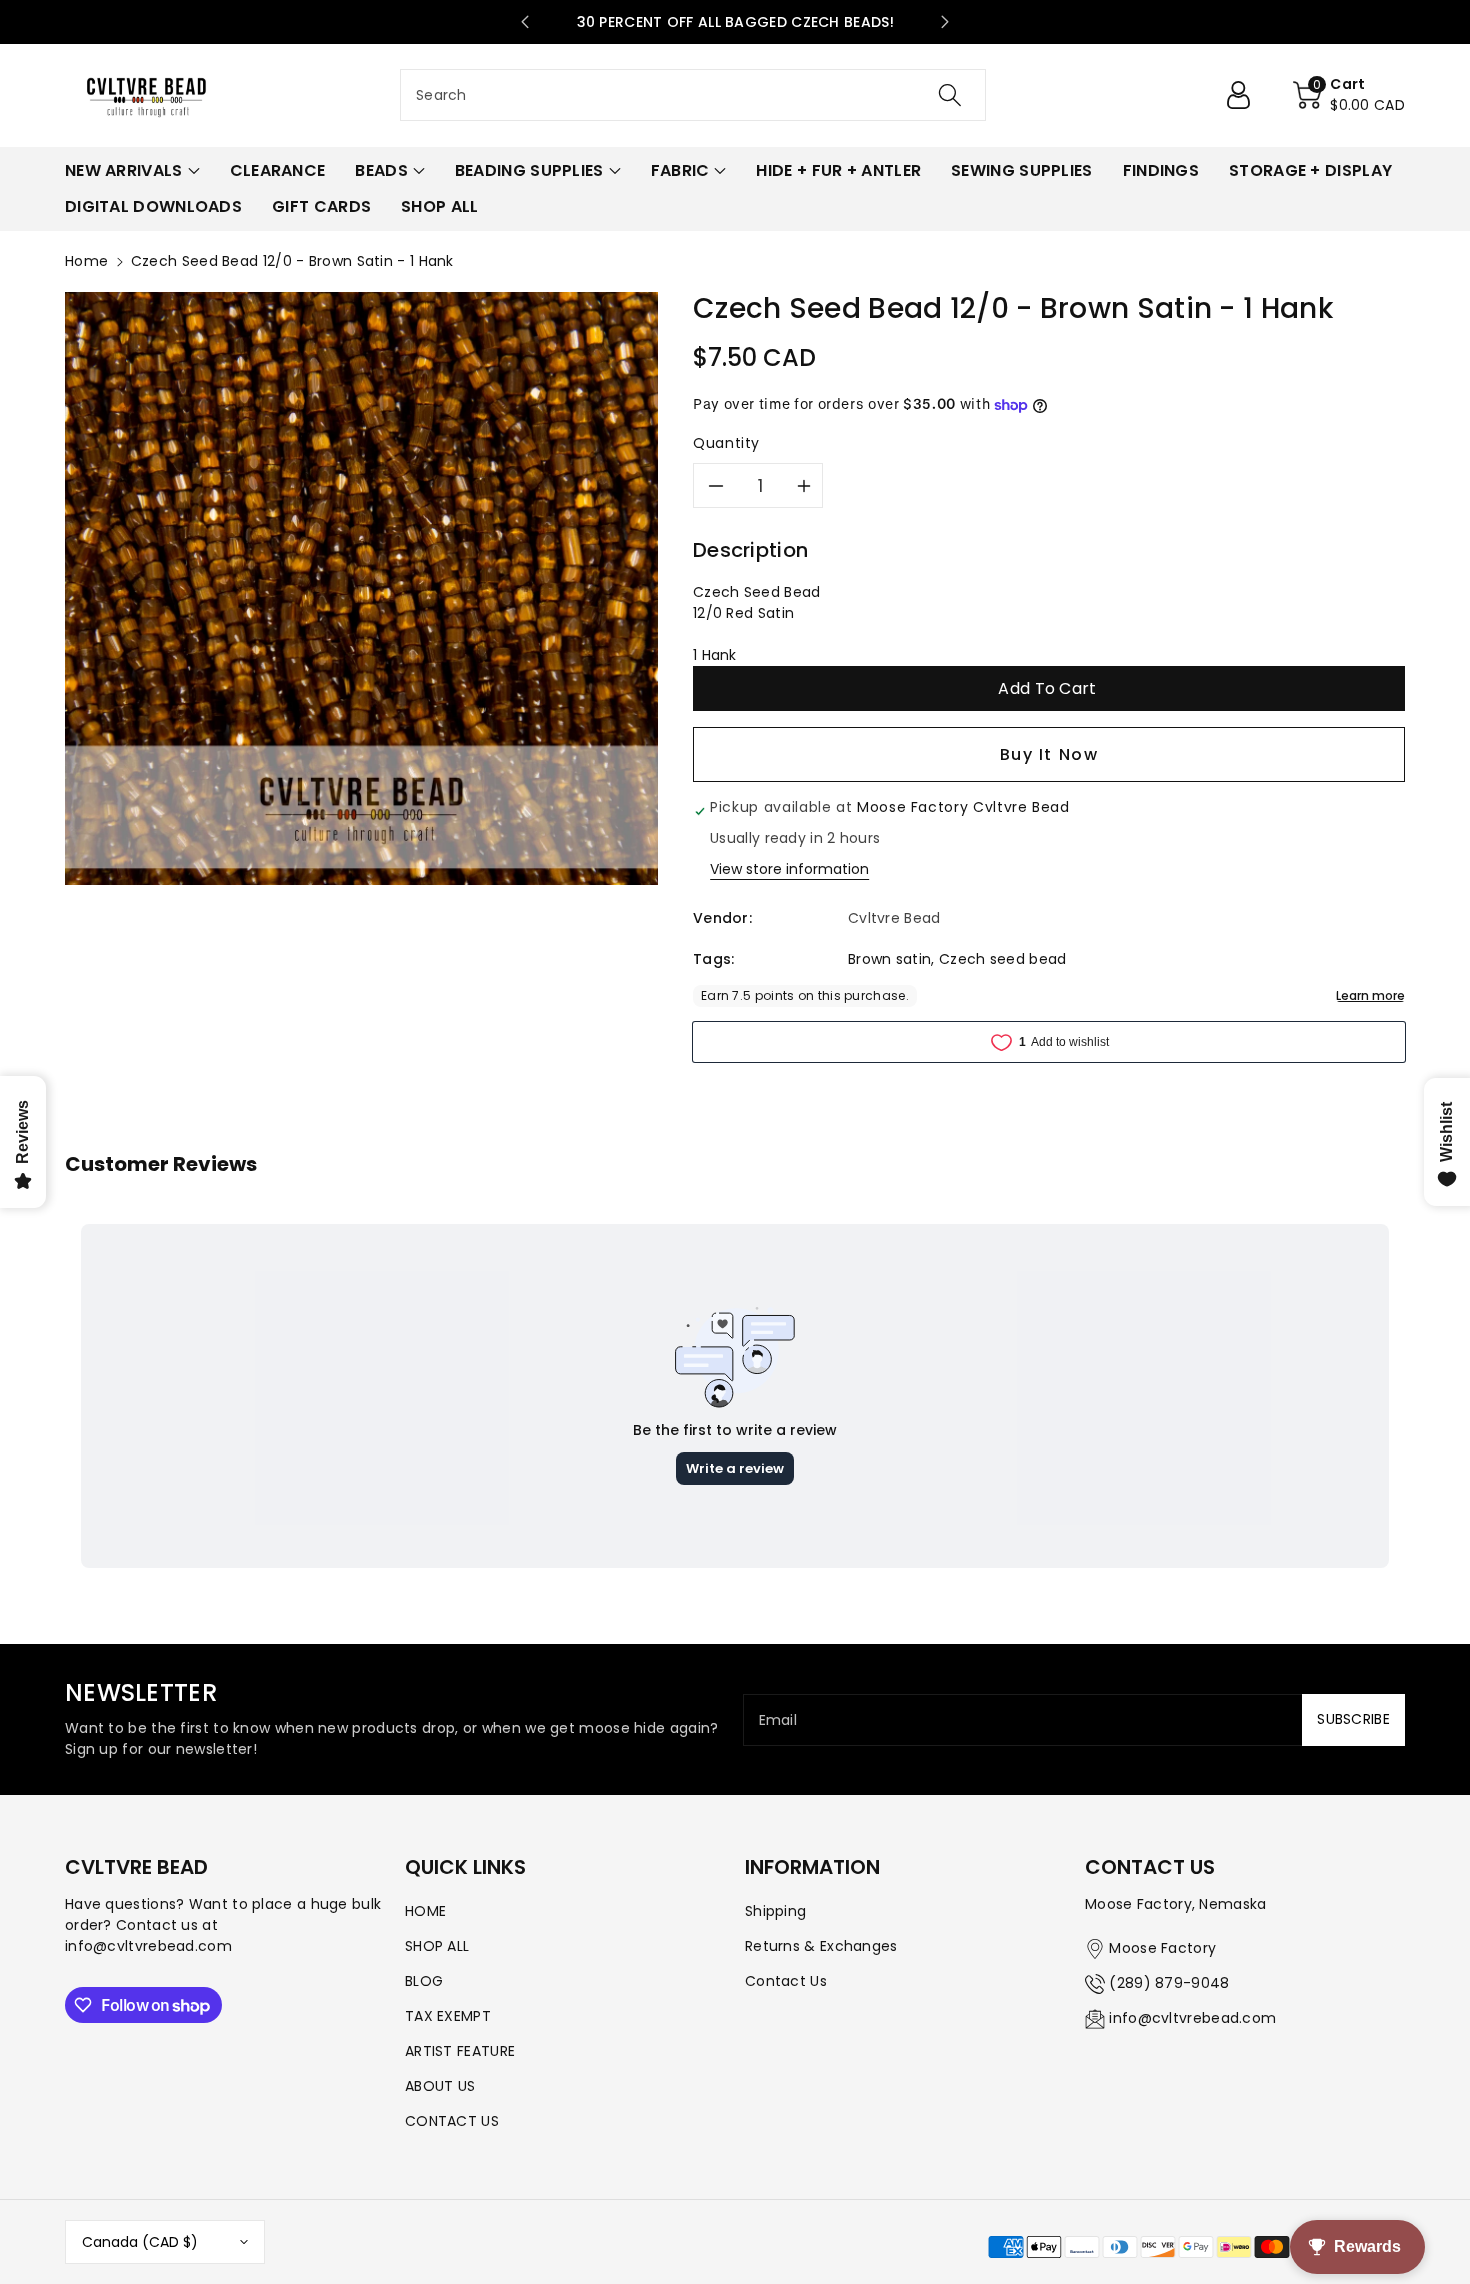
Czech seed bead (1003, 959)
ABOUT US (440, 2086)
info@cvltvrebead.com (1192, 2018)
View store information (789, 869)
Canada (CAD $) (140, 2242)
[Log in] (1246, 95)
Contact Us (786, 1981)
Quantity (726, 443)
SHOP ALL (437, 1946)
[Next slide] (945, 22)
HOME (425, 1911)
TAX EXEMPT (448, 2016)
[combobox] (693, 95)
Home (86, 261)
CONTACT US (452, 2121)
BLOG (424, 1981)
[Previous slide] (525, 22)
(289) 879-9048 (1169, 1983)
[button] (1349, 95)
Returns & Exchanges (821, 1946)
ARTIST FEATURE (460, 2051)
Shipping (775, 1911)
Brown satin (889, 959)
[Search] (950, 95)
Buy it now (1049, 754)
